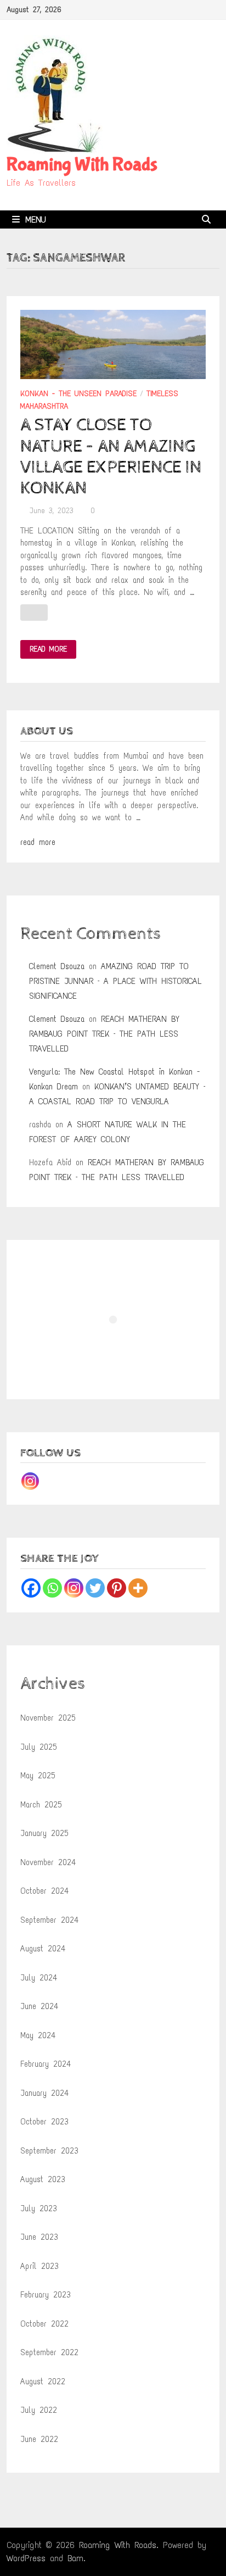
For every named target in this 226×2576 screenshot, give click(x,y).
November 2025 (48, 1718)
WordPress (26, 2558)
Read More (48, 650)
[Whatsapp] (52, 1588)
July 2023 (39, 2208)
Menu (36, 219)
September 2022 (49, 2352)
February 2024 (46, 2064)
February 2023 (46, 2295)
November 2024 (48, 1862)
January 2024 (44, 2093)
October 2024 (44, 1891)
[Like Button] (34, 613)
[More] (138, 1588)
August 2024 (43, 1949)
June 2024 (39, 2006)
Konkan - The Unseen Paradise (78, 394)
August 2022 (43, 2382)
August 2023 (43, 2179)
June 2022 (39, 2439)
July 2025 (39, 1747)
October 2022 (44, 2324)
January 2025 (44, 1833)
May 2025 (38, 1776)
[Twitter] (95, 1588)
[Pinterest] (117, 1588)
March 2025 (41, 1805)
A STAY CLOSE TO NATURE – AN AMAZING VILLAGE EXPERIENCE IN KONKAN (111, 457)
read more (38, 842)
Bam (75, 2558)
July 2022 (39, 2410)
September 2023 (49, 2151)
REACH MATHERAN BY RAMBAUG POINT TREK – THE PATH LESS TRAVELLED (104, 1034)
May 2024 (38, 2035)
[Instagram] (30, 1481)
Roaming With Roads (82, 165)
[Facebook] (31, 1588)
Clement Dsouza (57, 966)
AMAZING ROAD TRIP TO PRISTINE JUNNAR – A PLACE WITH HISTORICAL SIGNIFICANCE (115, 981)
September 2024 (49, 1920)
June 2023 (39, 2237)
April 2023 (39, 2266)
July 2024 (39, 1978)
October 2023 (44, 2122)
